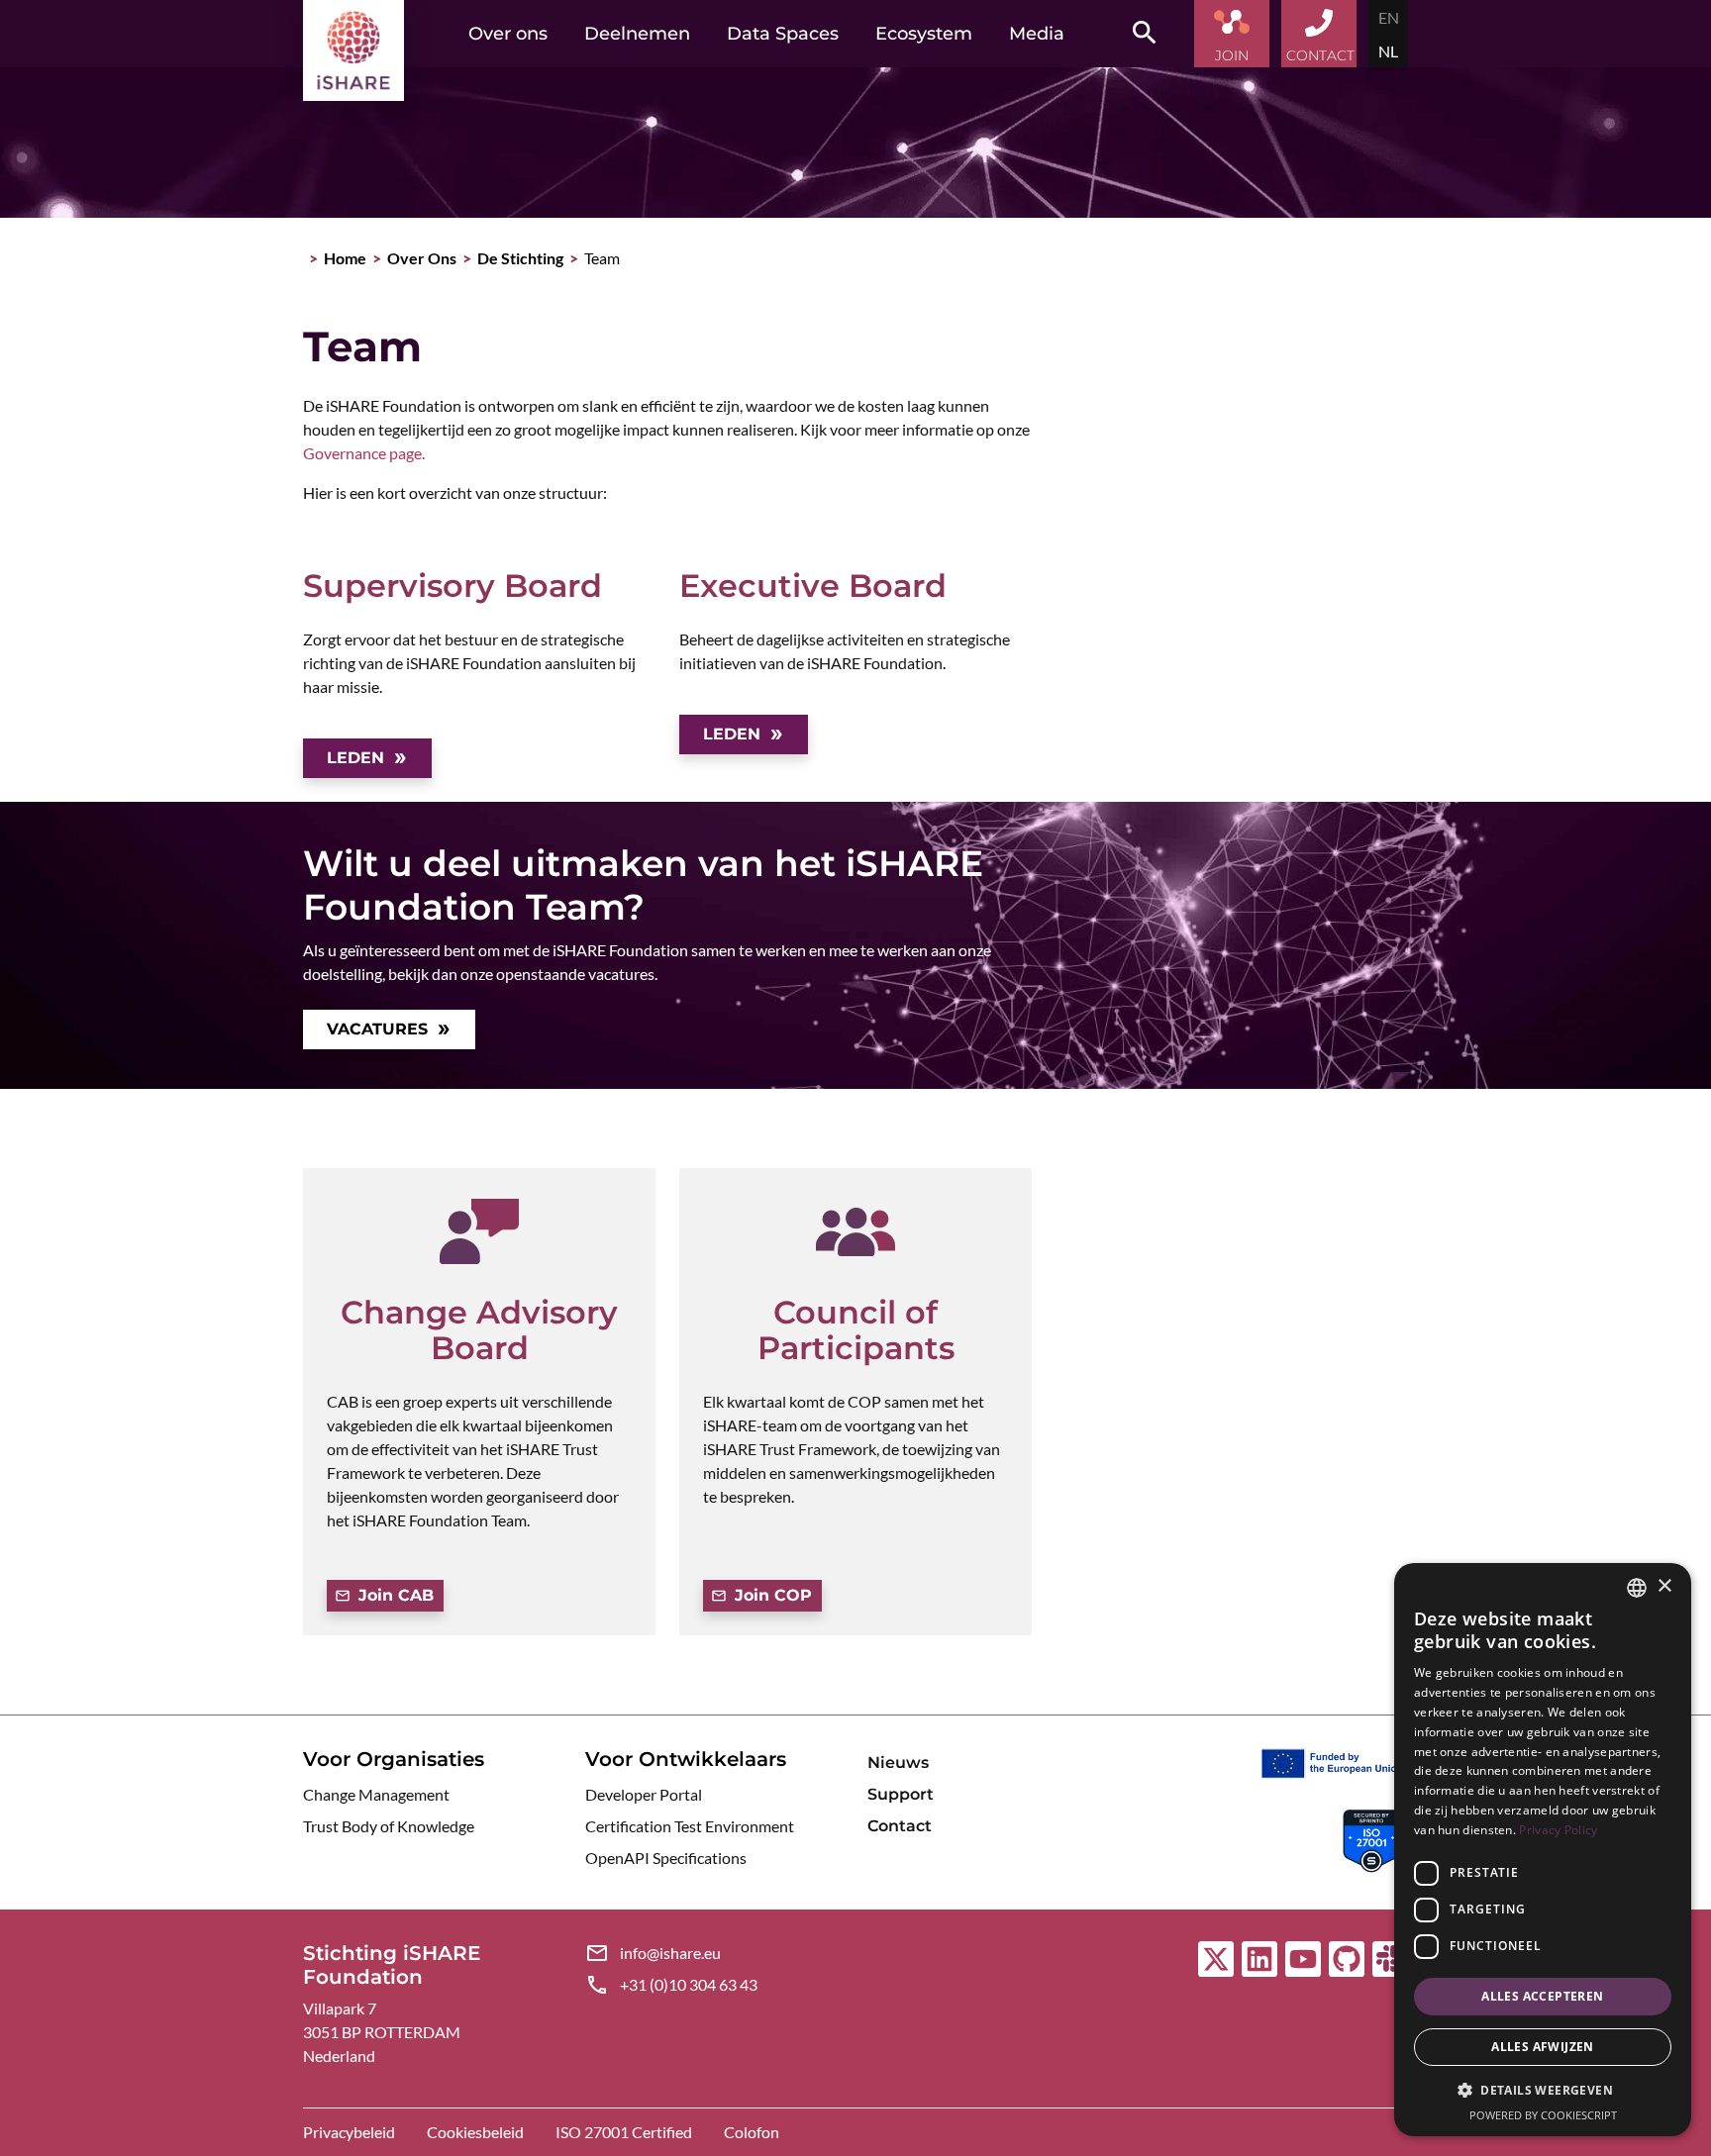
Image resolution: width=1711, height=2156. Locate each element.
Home (345, 258)
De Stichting (520, 258)
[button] (1543, 2091)
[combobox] (1637, 1588)
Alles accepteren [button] (1542, 1996)
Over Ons (422, 258)
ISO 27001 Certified (624, 2132)
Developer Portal (644, 1794)
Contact (900, 1826)
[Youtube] (1303, 1959)
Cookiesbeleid (475, 2132)
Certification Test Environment (690, 1826)
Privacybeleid (349, 2132)
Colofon (752, 2132)
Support (901, 1794)
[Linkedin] (1259, 1959)
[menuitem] (1389, 17)
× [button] (1664, 1586)
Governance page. (364, 453)
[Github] (1347, 1959)
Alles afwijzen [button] (1543, 2047)
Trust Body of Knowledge (389, 1826)
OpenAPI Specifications (666, 1858)
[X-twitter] (1216, 1959)
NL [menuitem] (1388, 51)
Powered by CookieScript (1543, 2115)
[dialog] (1543, 1850)
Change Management (376, 1794)
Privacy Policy (1558, 1830)
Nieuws (898, 1763)
